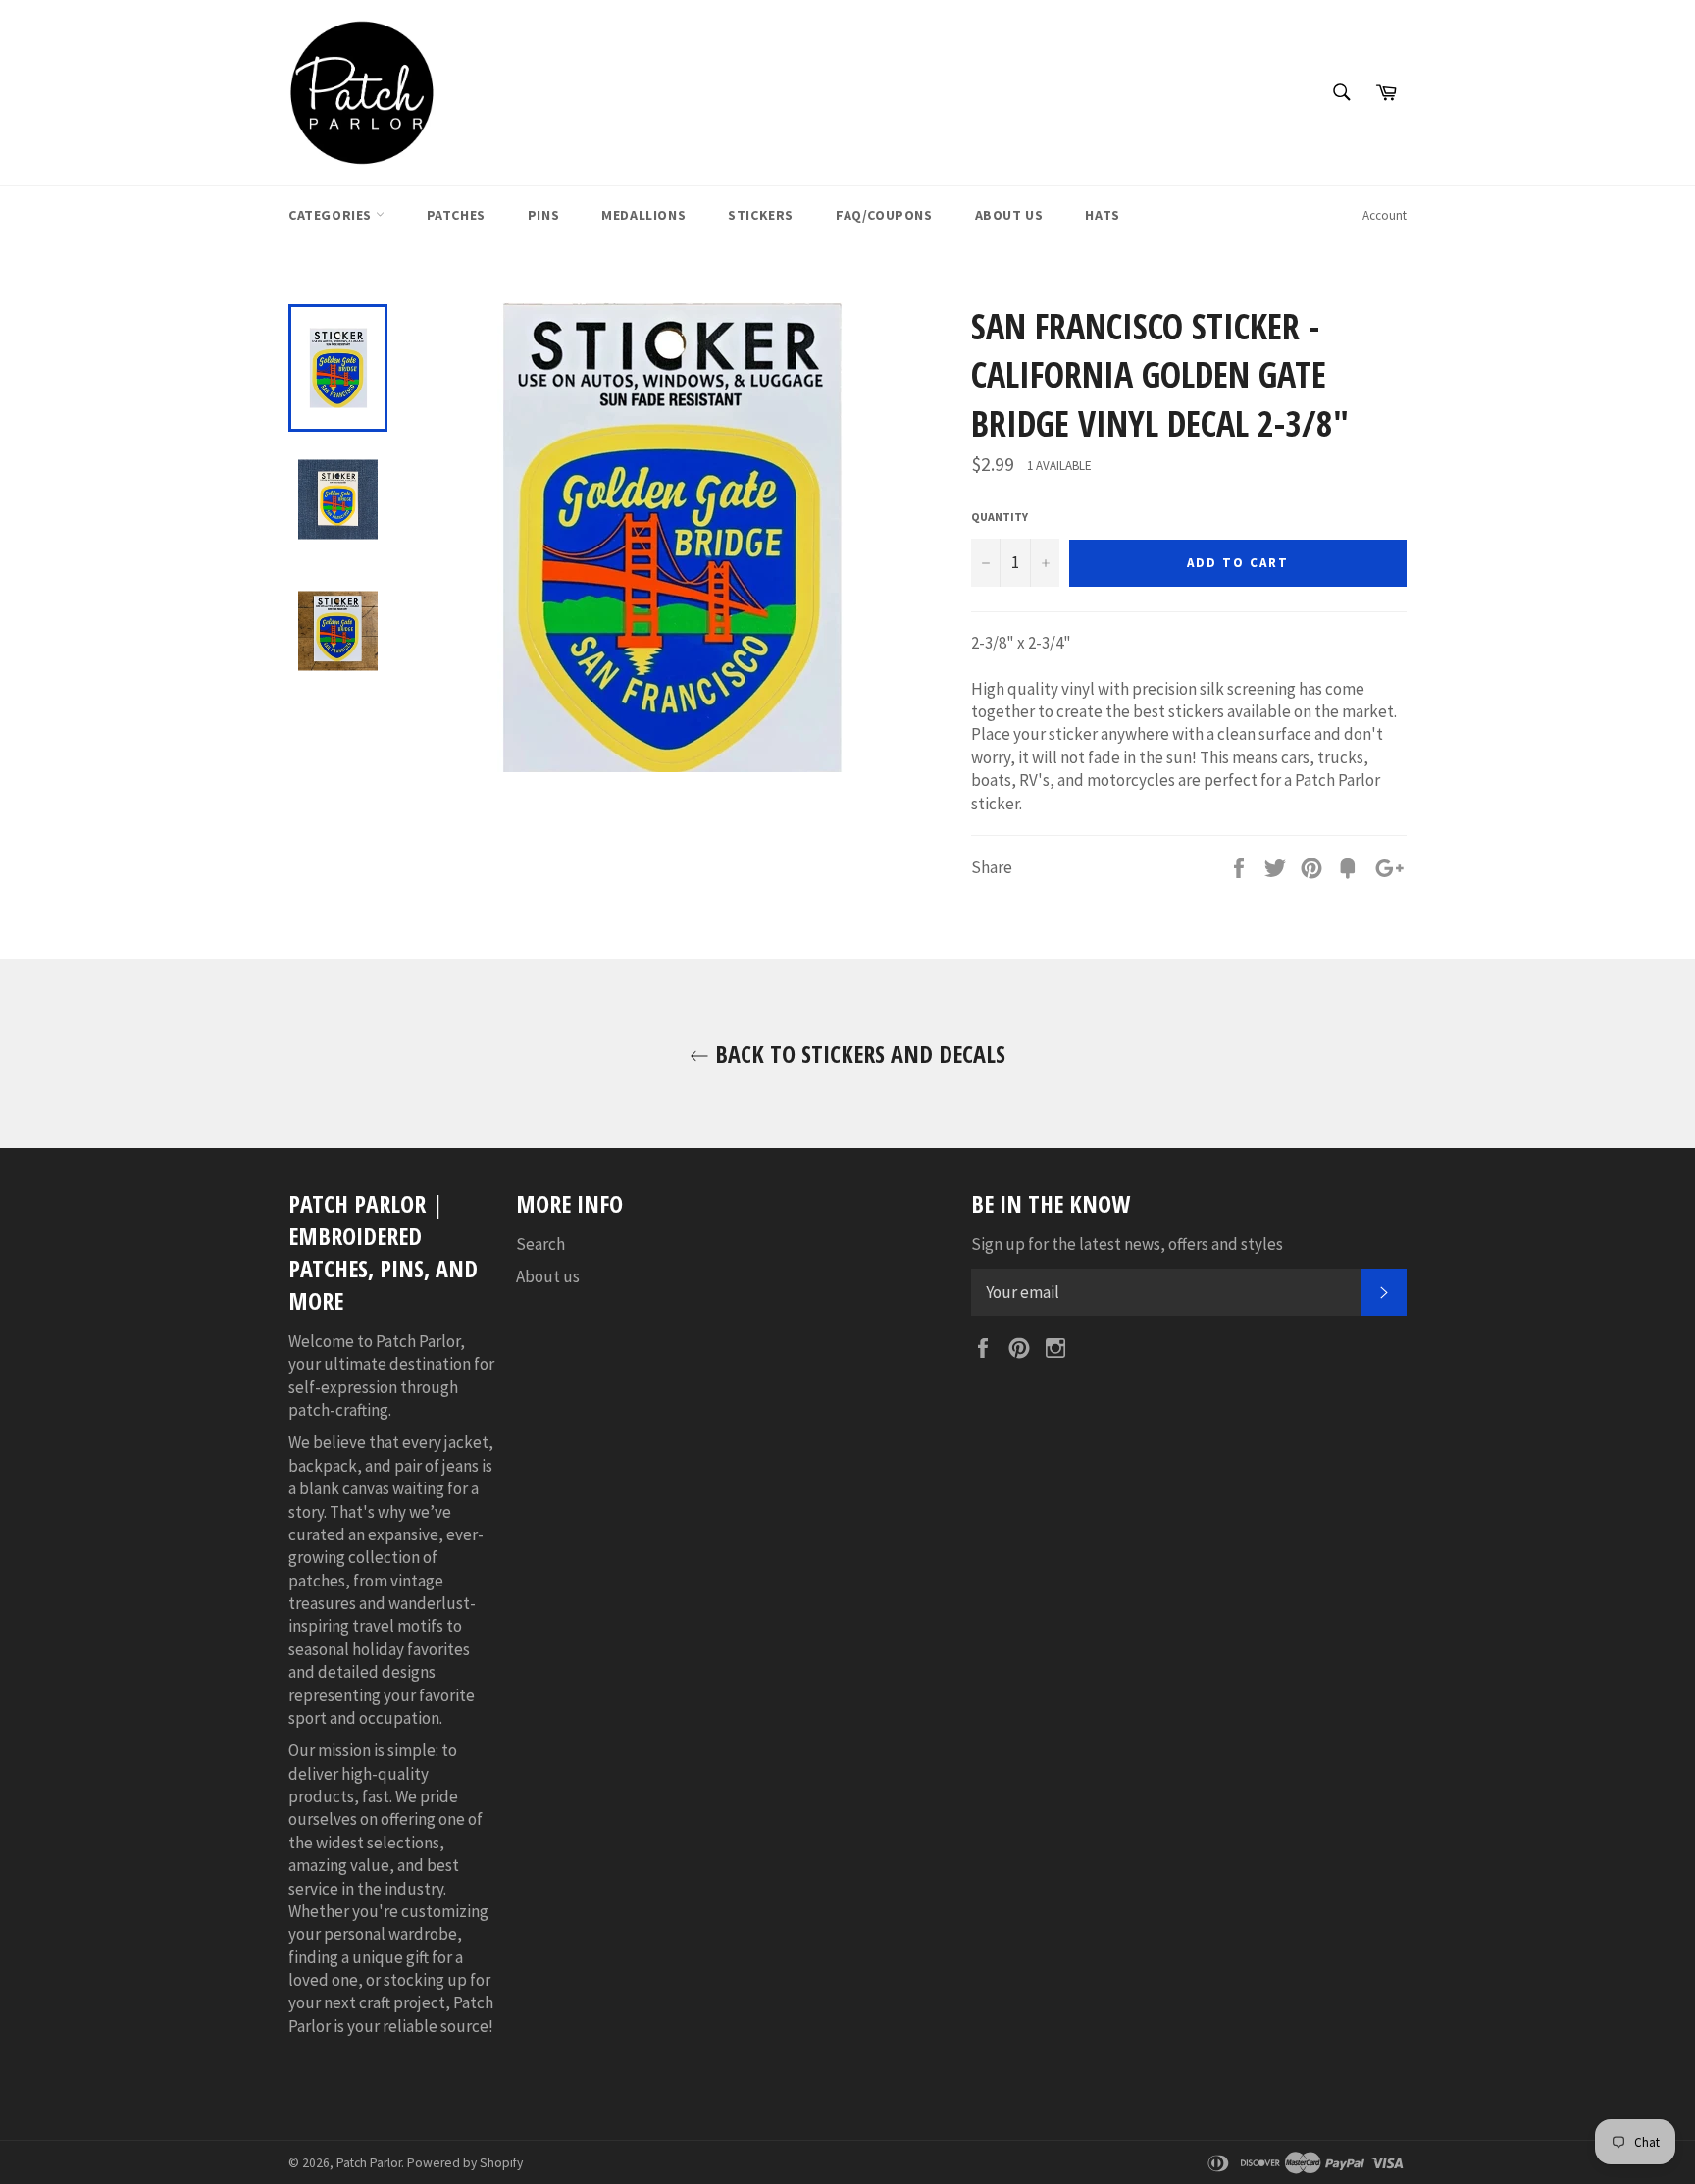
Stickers (761, 215)
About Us (1009, 215)
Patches (456, 215)
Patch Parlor (369, 2163)
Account (1385, 215)
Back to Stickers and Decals (857, 1053)
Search (540, 1244)
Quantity (1000, 517)
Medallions (643, 215)
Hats (1102, 215)
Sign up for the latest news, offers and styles (1127, 1244)
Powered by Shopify (465, 2163)
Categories (332, 215)
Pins (543, 215)
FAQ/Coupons (884, 215)
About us (548, 1276)
